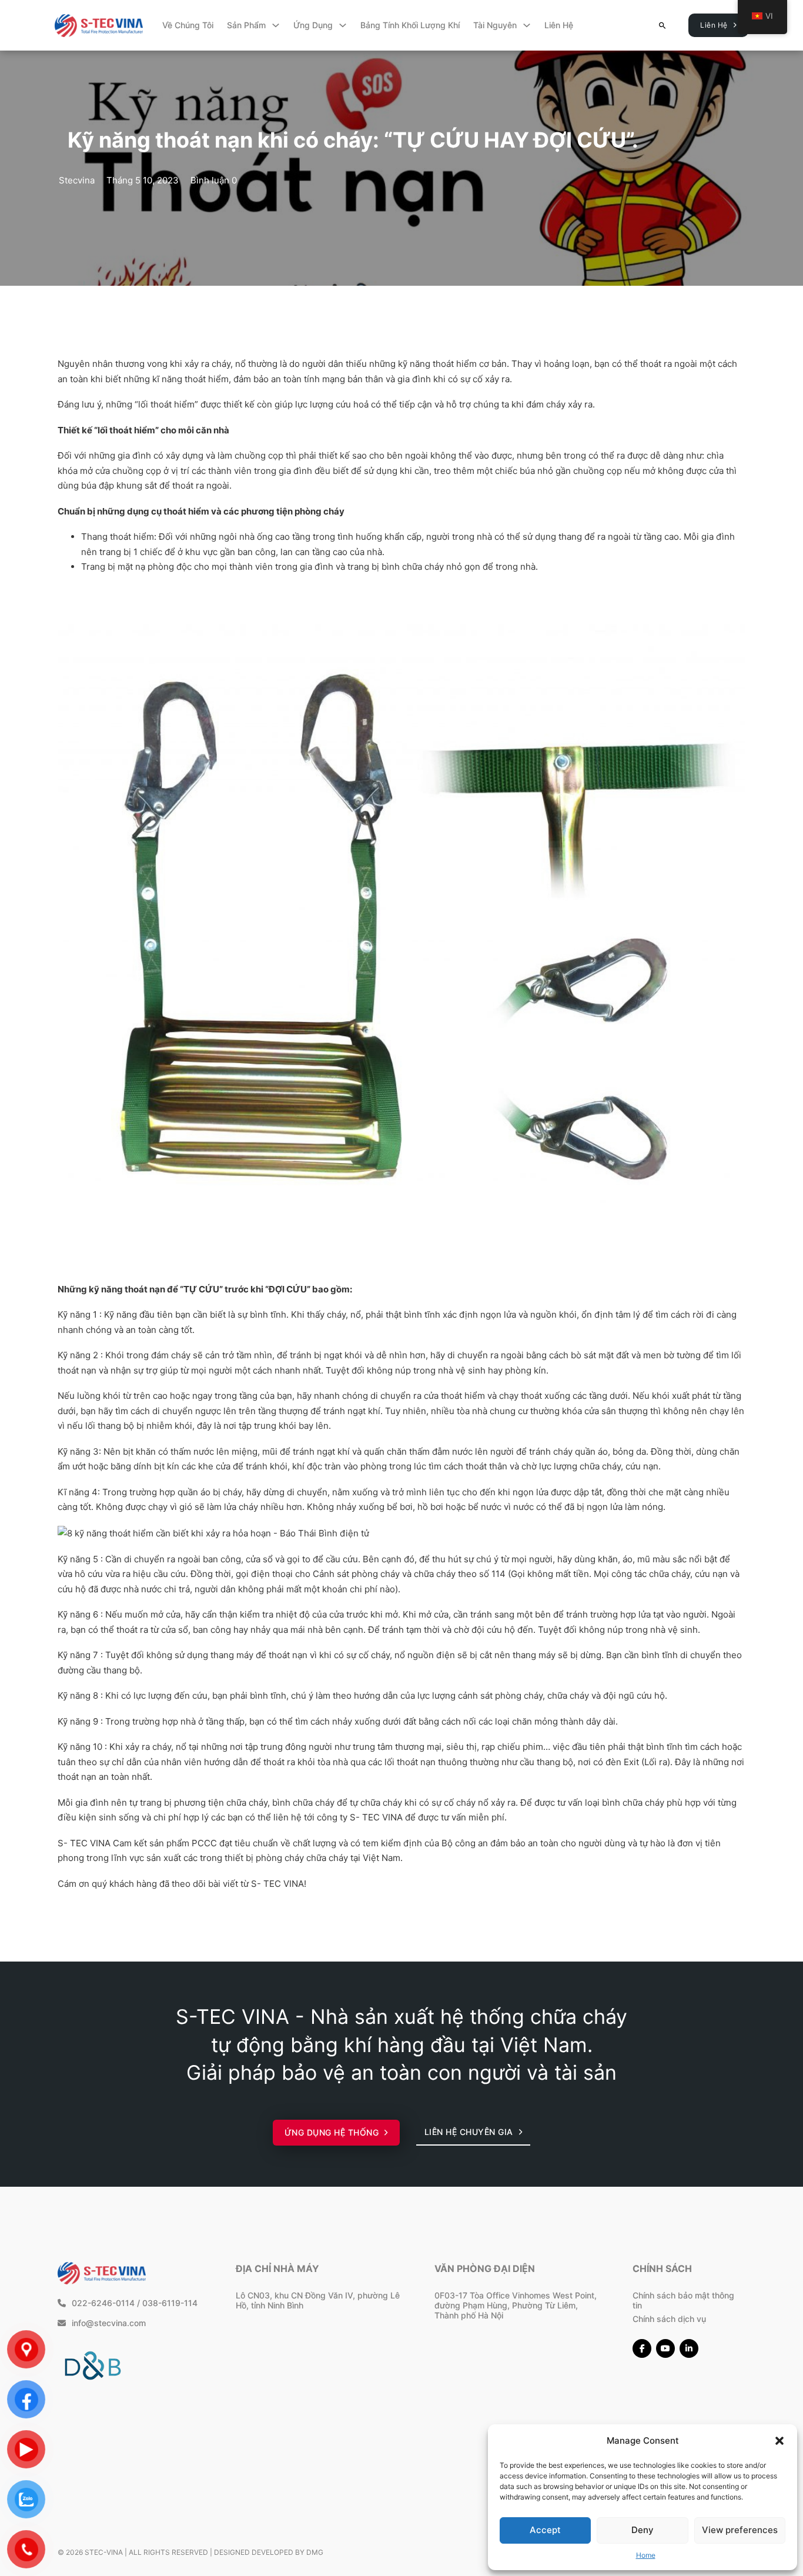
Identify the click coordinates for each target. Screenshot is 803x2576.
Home (646, 2555)
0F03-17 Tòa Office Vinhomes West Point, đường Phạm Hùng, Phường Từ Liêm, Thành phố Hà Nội (516, 2305)
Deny (643, 2530)
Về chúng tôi (188, 25)
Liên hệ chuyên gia (469, 2132)
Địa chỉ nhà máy (277, 2268)
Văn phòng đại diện (485, 2268)
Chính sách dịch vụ (669, 2319)
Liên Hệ (714, 25)
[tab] (366, 1543)
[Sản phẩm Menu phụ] (276, 25)
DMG (315, 2552)
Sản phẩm (246, 25)
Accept (545, 2530)
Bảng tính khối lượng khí (410, 25)
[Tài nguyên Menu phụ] (527, 25)
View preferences (740, 2530)
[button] (779, 2441)
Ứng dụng (313, 25)
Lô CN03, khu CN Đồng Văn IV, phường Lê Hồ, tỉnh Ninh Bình (318, 2300)
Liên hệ (559, 25)
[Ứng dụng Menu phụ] (343, 25)
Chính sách (662, 2268)
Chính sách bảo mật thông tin (683, 2300)
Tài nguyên (495, 25)
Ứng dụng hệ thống (332, 2132)
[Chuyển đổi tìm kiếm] (662, 26)
